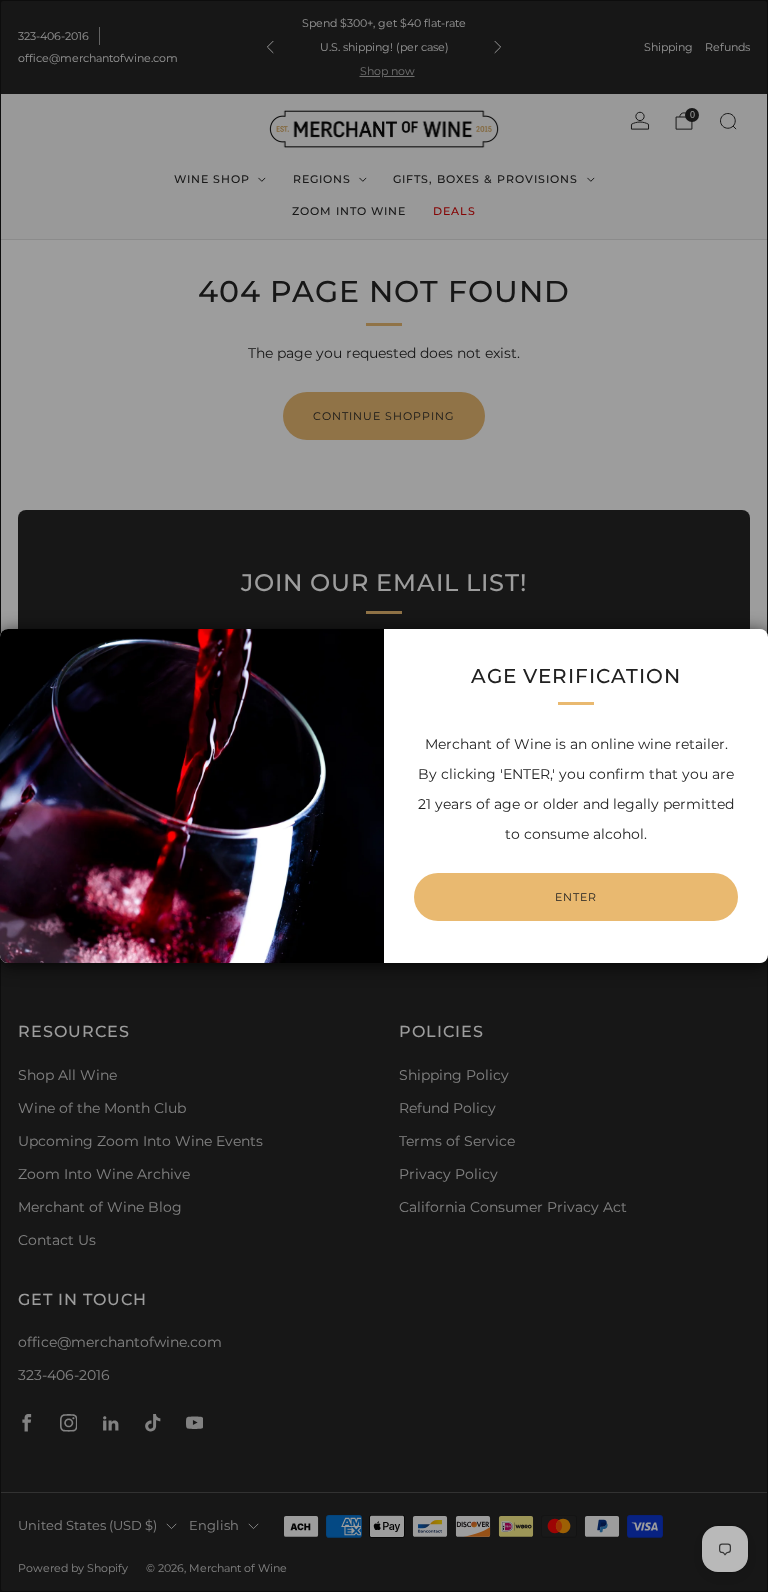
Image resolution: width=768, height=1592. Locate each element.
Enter (576, 897)
